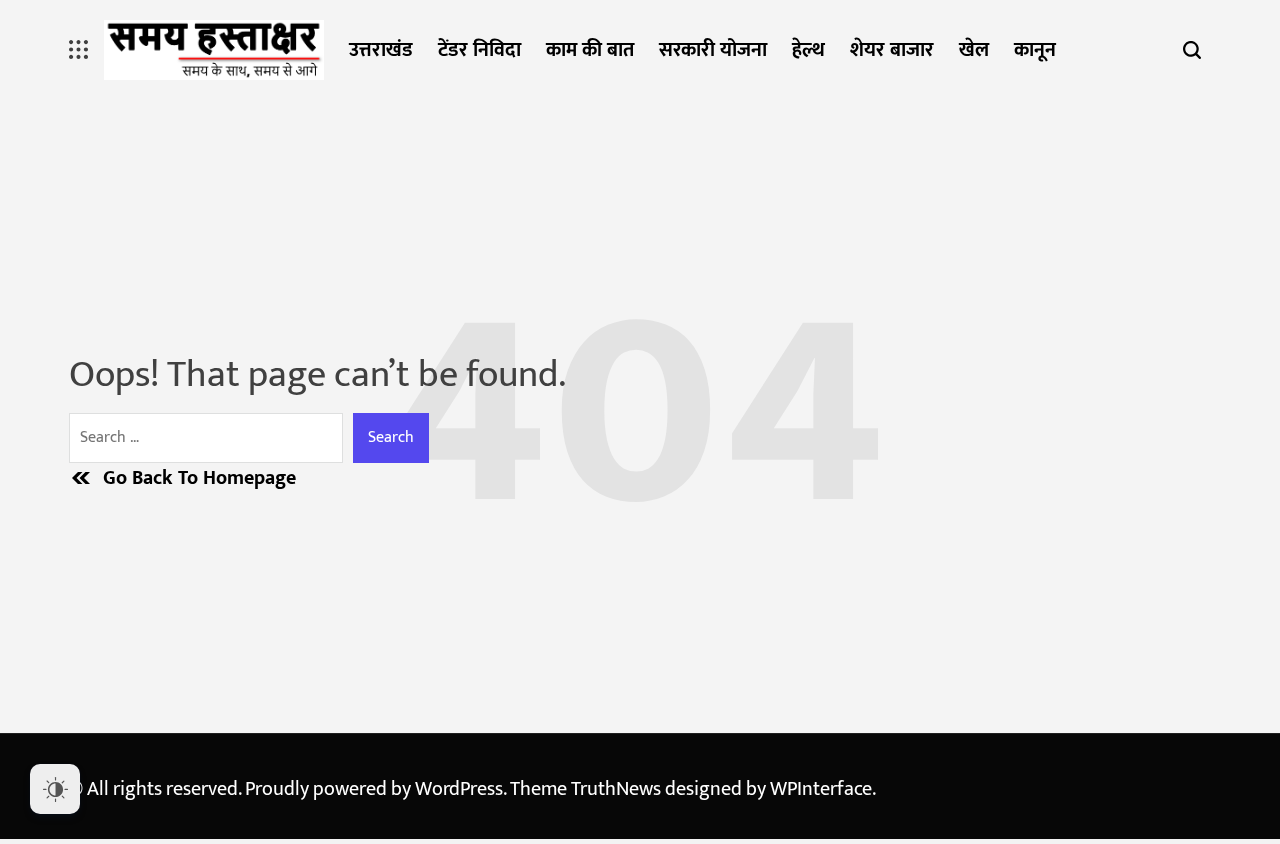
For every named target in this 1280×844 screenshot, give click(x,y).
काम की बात (590, 50)
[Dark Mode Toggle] (55, 789)
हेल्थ (808, 50)
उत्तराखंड (381, 50)
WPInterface (821, 789)
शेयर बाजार (892, 50)
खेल (974, 50)
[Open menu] (79, 50)
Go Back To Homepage (199, 478)
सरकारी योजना (713, 50)
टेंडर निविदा (479, 50)
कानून (1035, 50)
